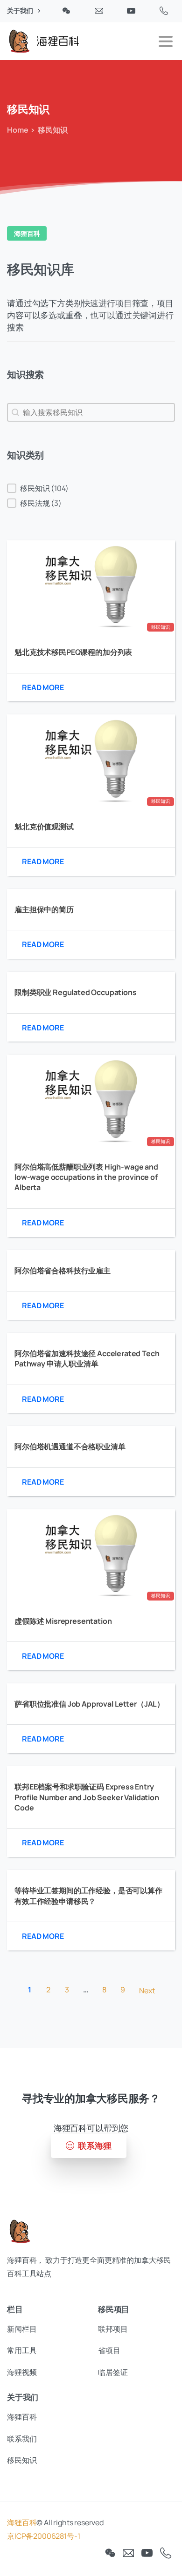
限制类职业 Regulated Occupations (76, 992)
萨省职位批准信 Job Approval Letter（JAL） (89, 1704)
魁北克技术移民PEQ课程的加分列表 (73, 652)
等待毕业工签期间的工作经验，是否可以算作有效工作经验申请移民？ (88, 1896)
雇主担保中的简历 (44, 909)
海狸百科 (22, 2522)
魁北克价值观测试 (44, 827)
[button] (91, 488)
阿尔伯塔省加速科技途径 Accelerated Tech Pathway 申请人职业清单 (87, 1359)
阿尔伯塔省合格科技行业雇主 (63, 1271)
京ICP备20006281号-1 (43, 2536)
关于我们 (21, 11)
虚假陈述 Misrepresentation (63, 1621)
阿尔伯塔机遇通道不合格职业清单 (70, 1446)
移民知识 (160, 627)
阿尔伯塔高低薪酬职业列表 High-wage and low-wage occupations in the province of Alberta (86, 1177)
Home (17, 130)
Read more (43, 687)
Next (147, 1991)
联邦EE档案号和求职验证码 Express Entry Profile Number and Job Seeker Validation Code (87, 1797)
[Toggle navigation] (166, 41)
